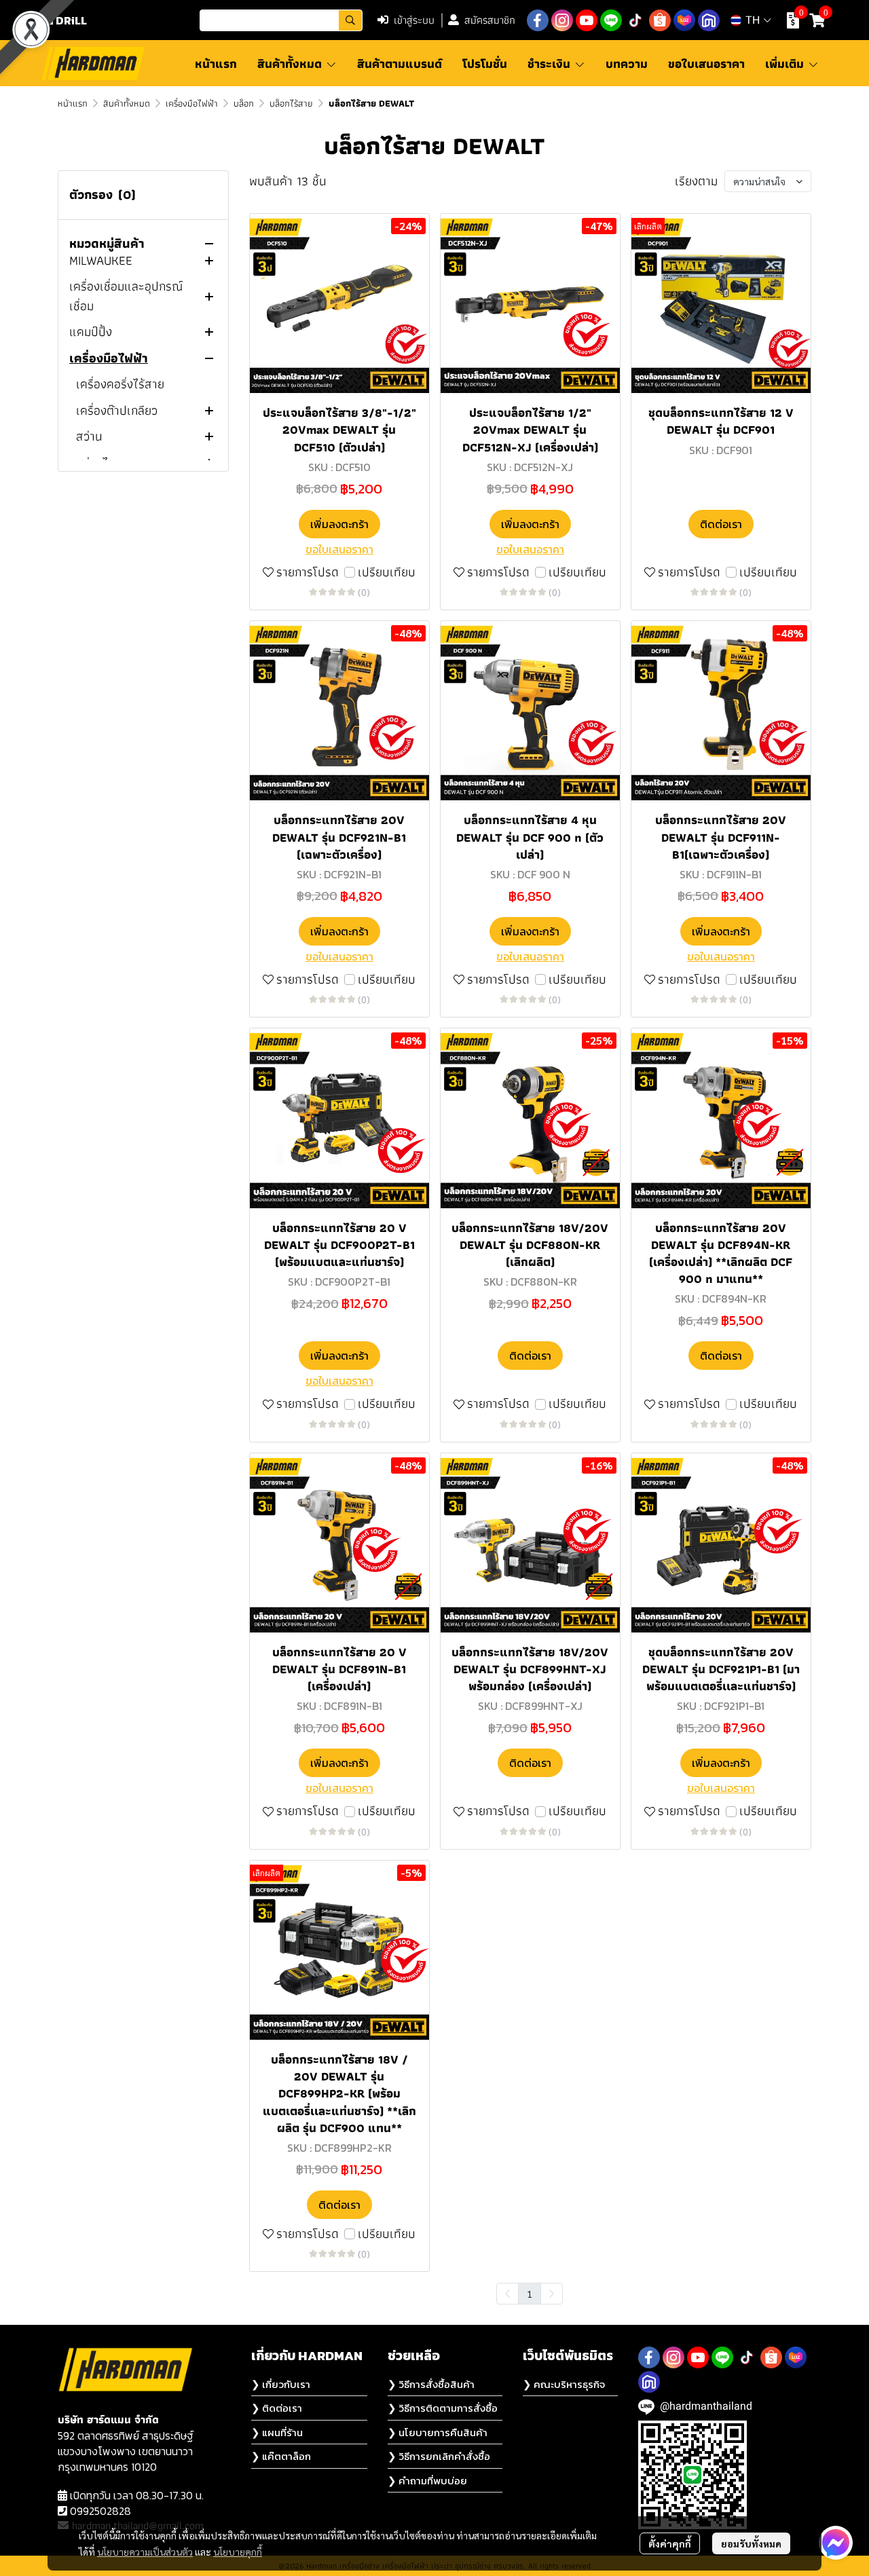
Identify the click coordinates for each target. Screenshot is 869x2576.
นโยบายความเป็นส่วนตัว (145, 2552)
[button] (281, 20)
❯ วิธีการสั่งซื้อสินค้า (431, 2384)
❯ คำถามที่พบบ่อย (427, 2481)
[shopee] (660, 20)
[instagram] (562, 20)
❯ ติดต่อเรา (277, 2408)
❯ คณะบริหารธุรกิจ (564, 2384)
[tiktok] (635, 20)
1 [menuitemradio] (530, 2294)
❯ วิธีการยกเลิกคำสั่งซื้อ (439, 2456)
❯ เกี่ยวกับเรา (281, 2384)
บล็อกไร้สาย (291, 103)
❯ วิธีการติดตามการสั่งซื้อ (443, 2408)
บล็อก (244, 103)
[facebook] (538, 20)
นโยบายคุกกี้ (238, 2552)
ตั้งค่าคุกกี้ (670, 2543)
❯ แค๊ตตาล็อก (281, 2456)
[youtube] (587, 20)
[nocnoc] (709, 20)
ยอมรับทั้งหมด (751, 2543)
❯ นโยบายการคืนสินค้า (438, 2432)
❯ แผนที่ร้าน (277, 2432)
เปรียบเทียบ (387, 573)
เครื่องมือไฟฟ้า (192, 103)
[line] (611, 20)
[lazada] (684, 20)
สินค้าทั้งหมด (127, 103)
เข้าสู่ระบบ (414, 20)
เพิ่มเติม (786, 63)
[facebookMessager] (836, 2543)
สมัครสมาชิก (490, 20)
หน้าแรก (73, 103)
